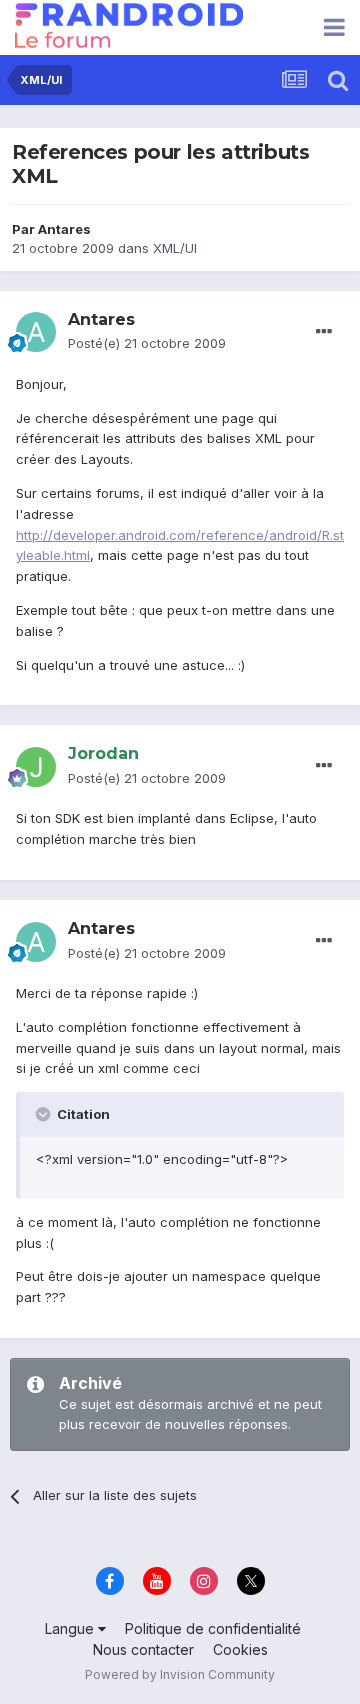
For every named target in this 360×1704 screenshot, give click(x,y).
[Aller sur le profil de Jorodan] (36, 767)
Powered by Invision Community (180, 1674)
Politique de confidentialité (213, 1628)
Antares (64, 229)
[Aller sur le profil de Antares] (36, 332)
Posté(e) (147, 343)
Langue (71, 1628)
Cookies (240, 1649)
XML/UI (175, 248)
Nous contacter (143, 1649)
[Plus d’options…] (324, 332)
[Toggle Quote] (45, 1114)
